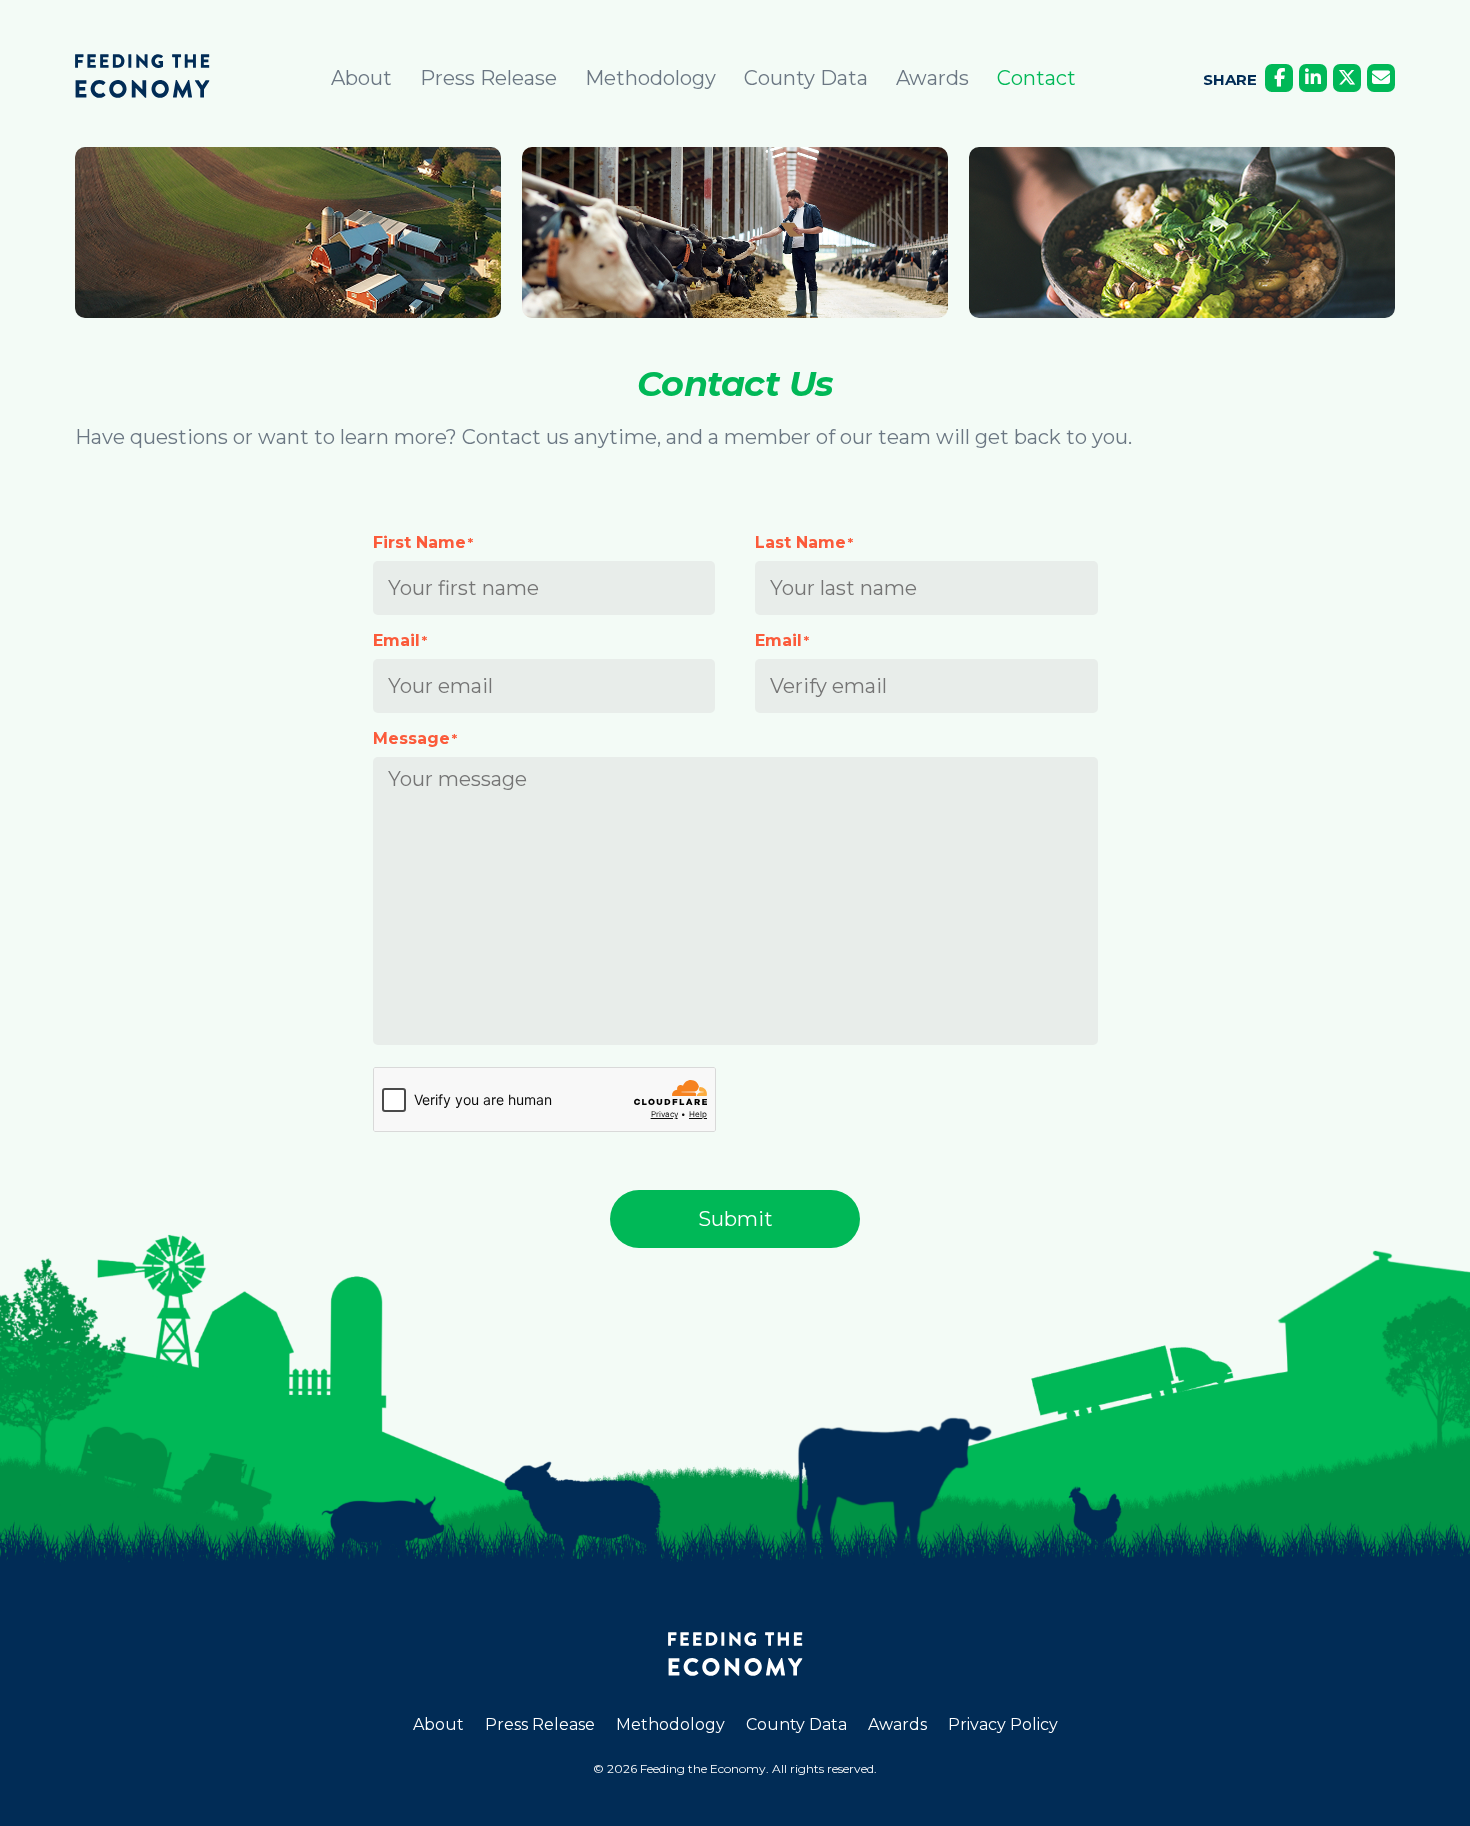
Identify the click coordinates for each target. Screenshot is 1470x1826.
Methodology (650, 78)
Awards (932, 78)
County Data (806, 78)
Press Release (488, 78)
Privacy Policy (1003, 1724)
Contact (1036, 78)
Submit (735, 1219)
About (361, 78)
